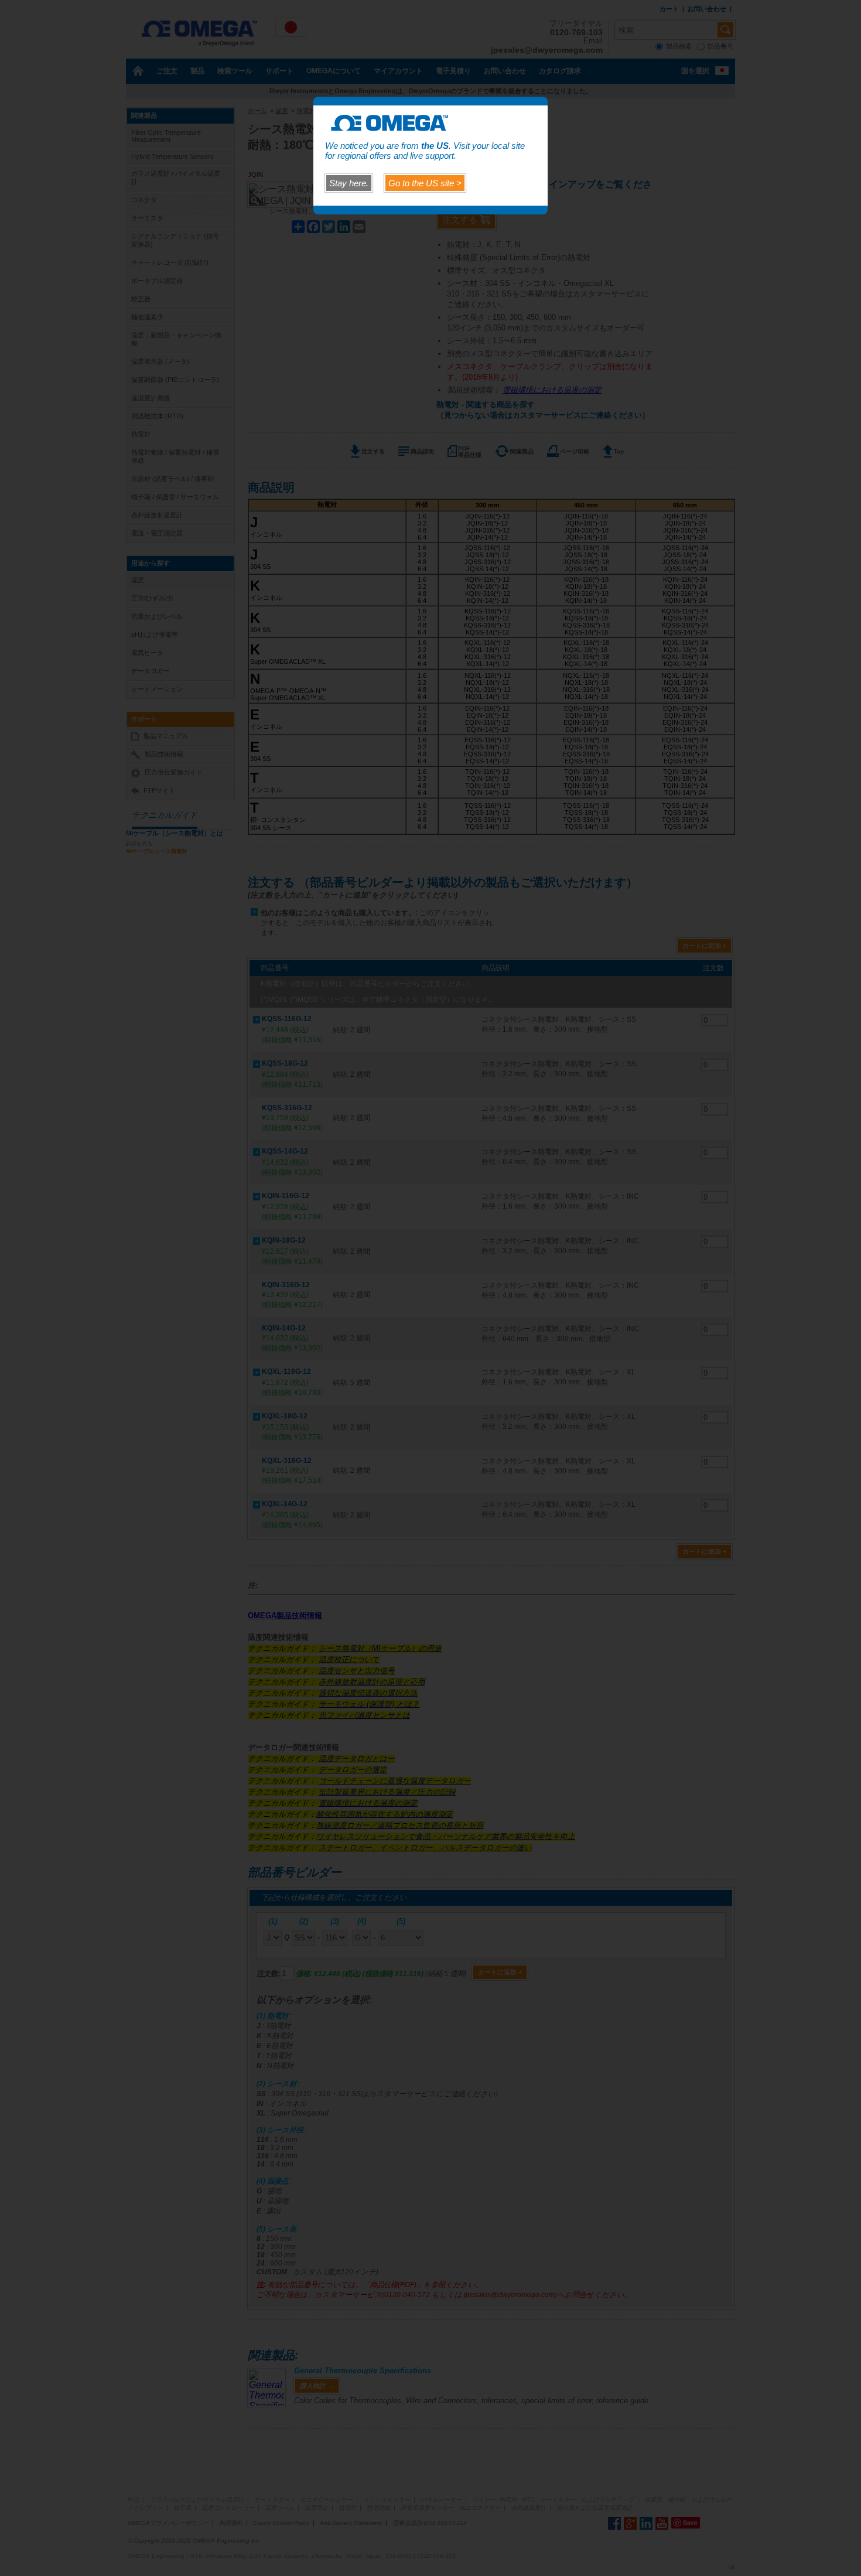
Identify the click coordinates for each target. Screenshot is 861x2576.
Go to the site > (425, 183)
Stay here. (349, 183)
